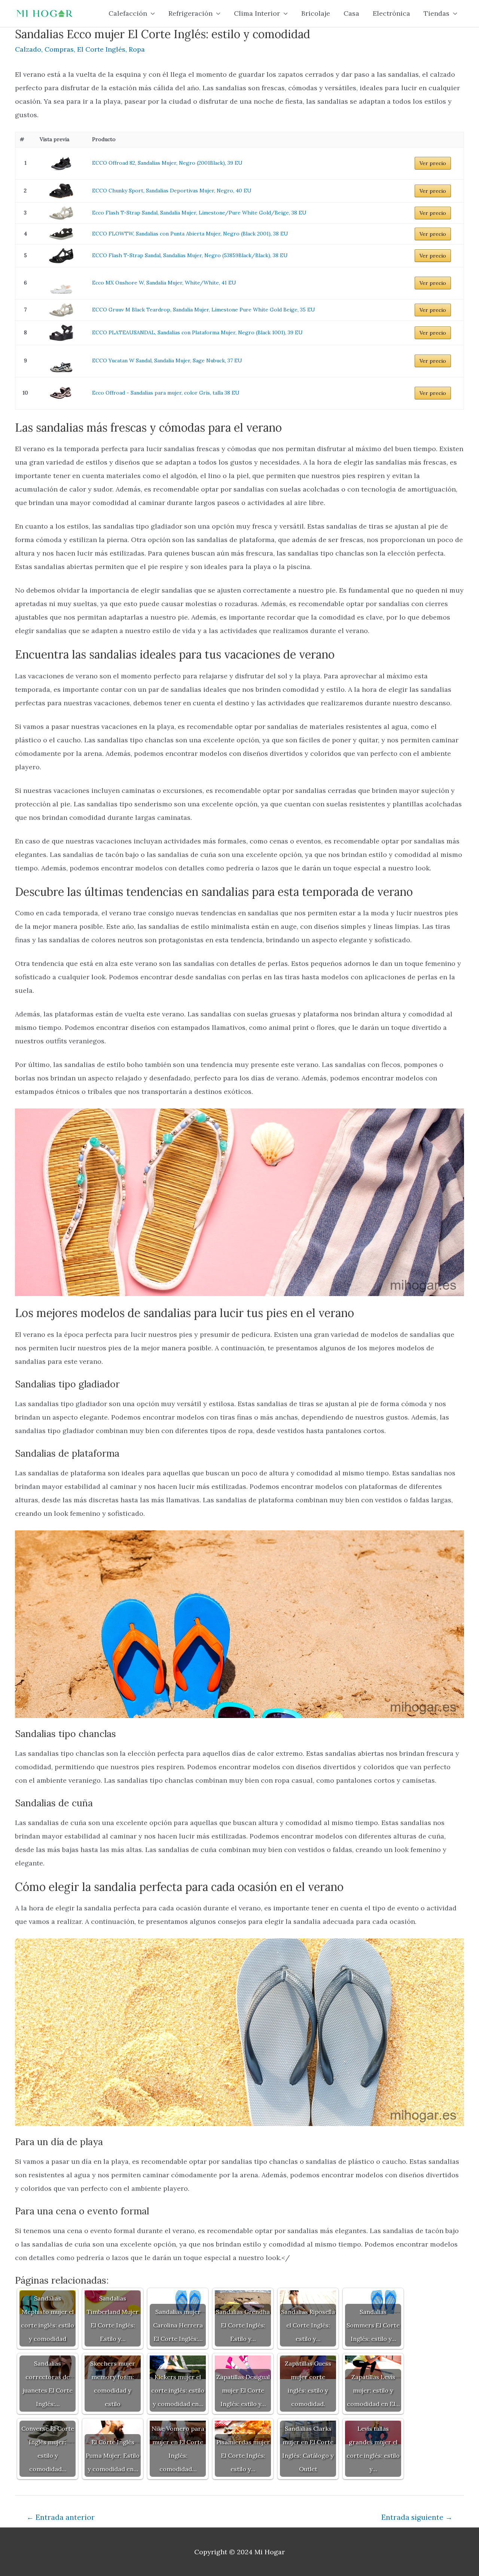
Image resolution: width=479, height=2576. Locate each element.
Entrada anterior (61, 2517)
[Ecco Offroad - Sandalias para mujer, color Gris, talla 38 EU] (61, 393)
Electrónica (391, 13)
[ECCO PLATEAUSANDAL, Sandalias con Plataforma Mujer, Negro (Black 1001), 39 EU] (61, 333)
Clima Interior (257, 13)
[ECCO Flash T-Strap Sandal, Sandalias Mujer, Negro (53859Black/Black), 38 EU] (61, 256)
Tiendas (437, 13)
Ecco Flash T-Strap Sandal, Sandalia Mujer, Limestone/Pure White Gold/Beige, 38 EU (199, 213)
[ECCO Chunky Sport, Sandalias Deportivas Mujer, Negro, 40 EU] (61, 191)
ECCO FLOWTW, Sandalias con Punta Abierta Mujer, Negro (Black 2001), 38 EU (190, 234)
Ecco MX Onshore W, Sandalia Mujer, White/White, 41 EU (164, 283)
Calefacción (128, 13)
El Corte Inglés (101, 49)
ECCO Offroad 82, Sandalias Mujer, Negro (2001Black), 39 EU (167, 163)
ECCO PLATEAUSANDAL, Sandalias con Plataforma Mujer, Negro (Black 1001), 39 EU (197, 332)
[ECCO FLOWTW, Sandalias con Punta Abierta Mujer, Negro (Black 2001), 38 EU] (61, 234)
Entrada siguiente (417, 2517)
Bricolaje (316, 13)
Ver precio (433, 163)
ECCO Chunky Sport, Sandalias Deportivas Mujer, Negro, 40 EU (172, 191)
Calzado (28, 49)
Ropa (137, 49)
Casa (351, 13)
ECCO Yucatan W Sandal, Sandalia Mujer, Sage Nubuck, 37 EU (167, 361)
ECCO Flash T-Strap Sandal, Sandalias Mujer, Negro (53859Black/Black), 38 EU (190, 255)
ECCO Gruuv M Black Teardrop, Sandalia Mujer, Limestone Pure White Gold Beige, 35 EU (204, 310)
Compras (59, 49)
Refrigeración (190, 13)
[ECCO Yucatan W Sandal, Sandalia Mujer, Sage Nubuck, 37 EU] (61, 361)
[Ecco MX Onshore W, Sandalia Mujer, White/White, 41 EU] (61, 283)
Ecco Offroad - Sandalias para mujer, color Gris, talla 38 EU (166, 393)
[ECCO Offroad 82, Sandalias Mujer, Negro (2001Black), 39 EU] (61, 163)
